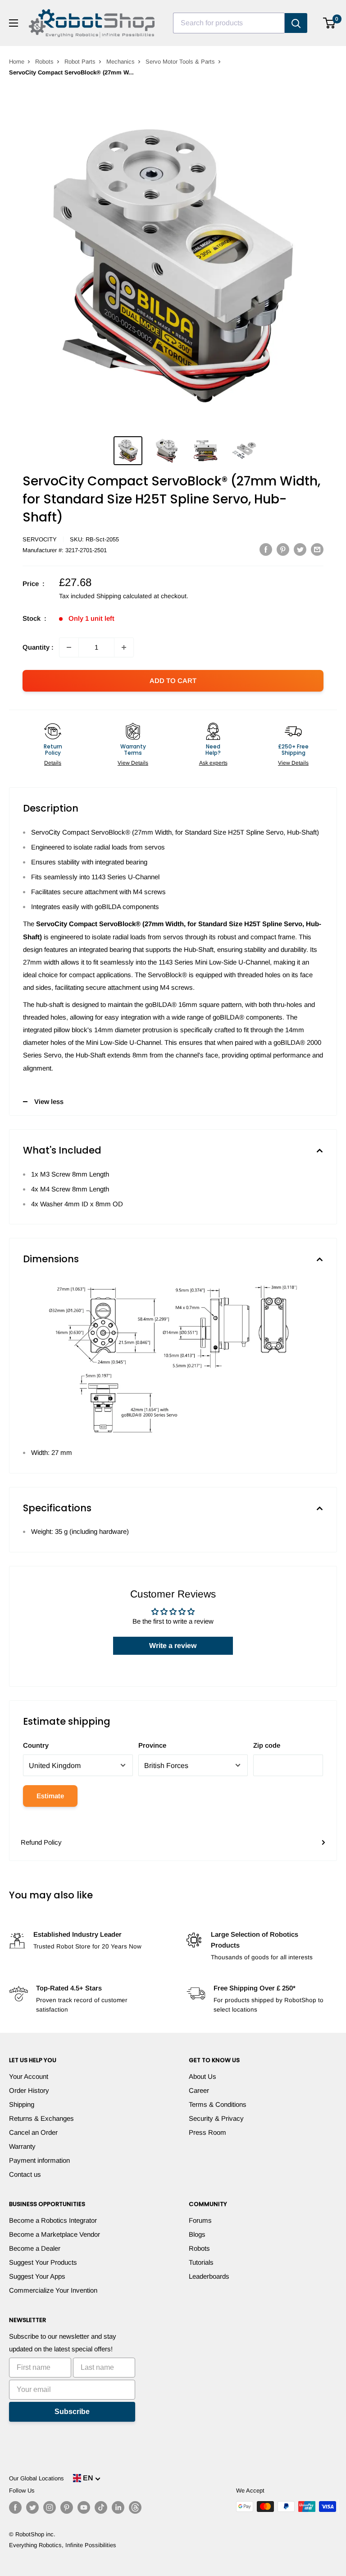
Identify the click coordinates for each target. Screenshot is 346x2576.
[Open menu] (14, 23)
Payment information (39, 2160)
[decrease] (69, 647)
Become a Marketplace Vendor (55, 2234)
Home (17, 62)
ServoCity (40, 539)
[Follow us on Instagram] (50, 2507)
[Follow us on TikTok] (101, 2507)
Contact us (25, 2174)
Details (53, 763)
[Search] (296, 23)
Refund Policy (41, 1842)
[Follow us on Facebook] (15, 2507)
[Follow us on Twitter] (32, 2507)
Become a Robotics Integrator (53, 2220)
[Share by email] (317, 549)
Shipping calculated (124, 596)
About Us (203, 2076)
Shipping (22, 2104)
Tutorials (201, 2262)
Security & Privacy (216, 2118)
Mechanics (121, 62)
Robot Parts (80, 62)
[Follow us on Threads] (135, 2507)
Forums (200, 2220)
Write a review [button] (173, 1646)
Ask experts (213, 763)
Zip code (267, 1745)
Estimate (50, 1796)
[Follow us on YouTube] (84, 2507)
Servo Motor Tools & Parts (180, 62)
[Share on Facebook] (266, 549)
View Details (133, 763)
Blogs (197, 2234)
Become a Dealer (35, 2248)
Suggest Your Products (43, 2262)
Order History (29, 2090)
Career (199, 2090)
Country (36, 1745)
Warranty (22, 2146)
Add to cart (173, 681)
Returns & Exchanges (41, 2118)
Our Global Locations (36, 2478)
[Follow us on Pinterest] (67, 2507)
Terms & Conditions (218, 2104)
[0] (330, 23)
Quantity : (38, 647)
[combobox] (229, 23)
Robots (44, 62)
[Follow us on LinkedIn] (118, 2507)
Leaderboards (209, 2276)
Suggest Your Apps (37, 2276)
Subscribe (72, 2412)
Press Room (207, 2132)
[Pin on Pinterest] (283, 549)
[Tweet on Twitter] (300, 549)
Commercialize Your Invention (53, 2290)
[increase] (124, 647)
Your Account (29, 2076)
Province (152, 1745)
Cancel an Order (33, 2132)
